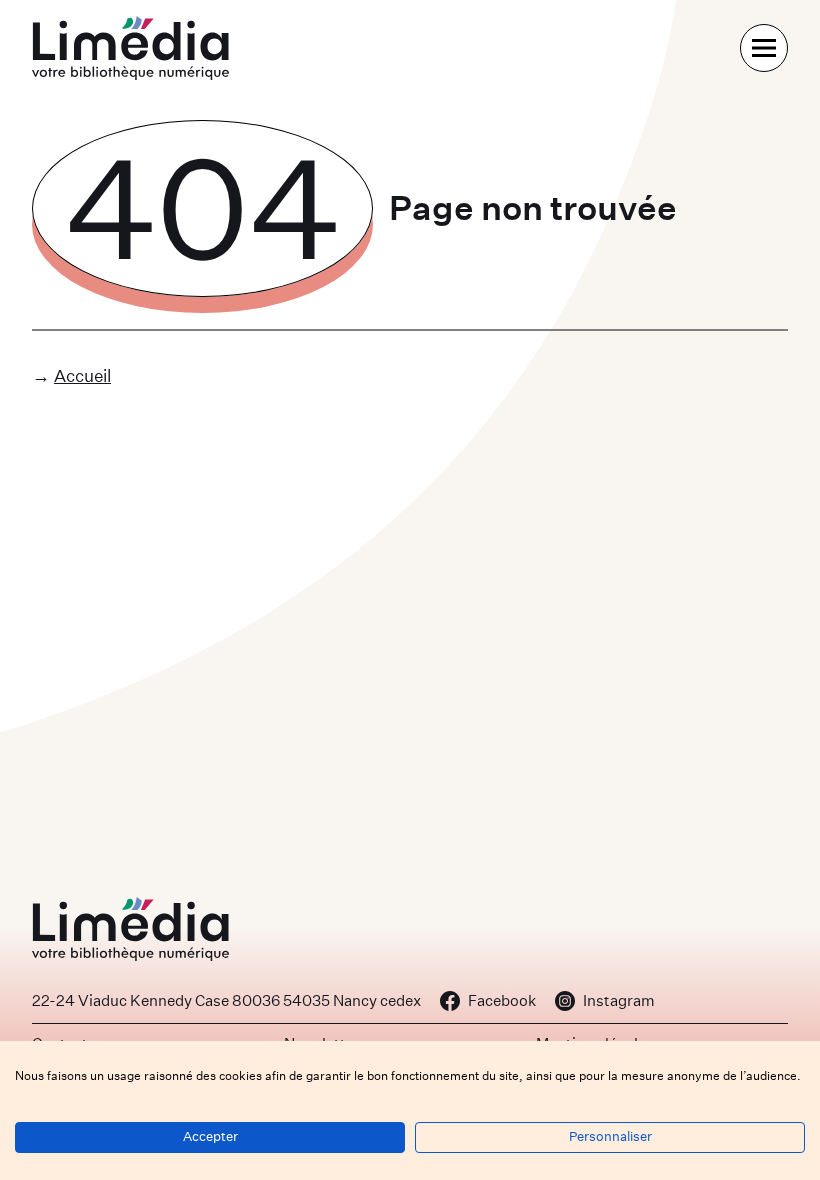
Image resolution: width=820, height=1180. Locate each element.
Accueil (82, 375)
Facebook (502, 1000)
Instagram (619, 1000)
